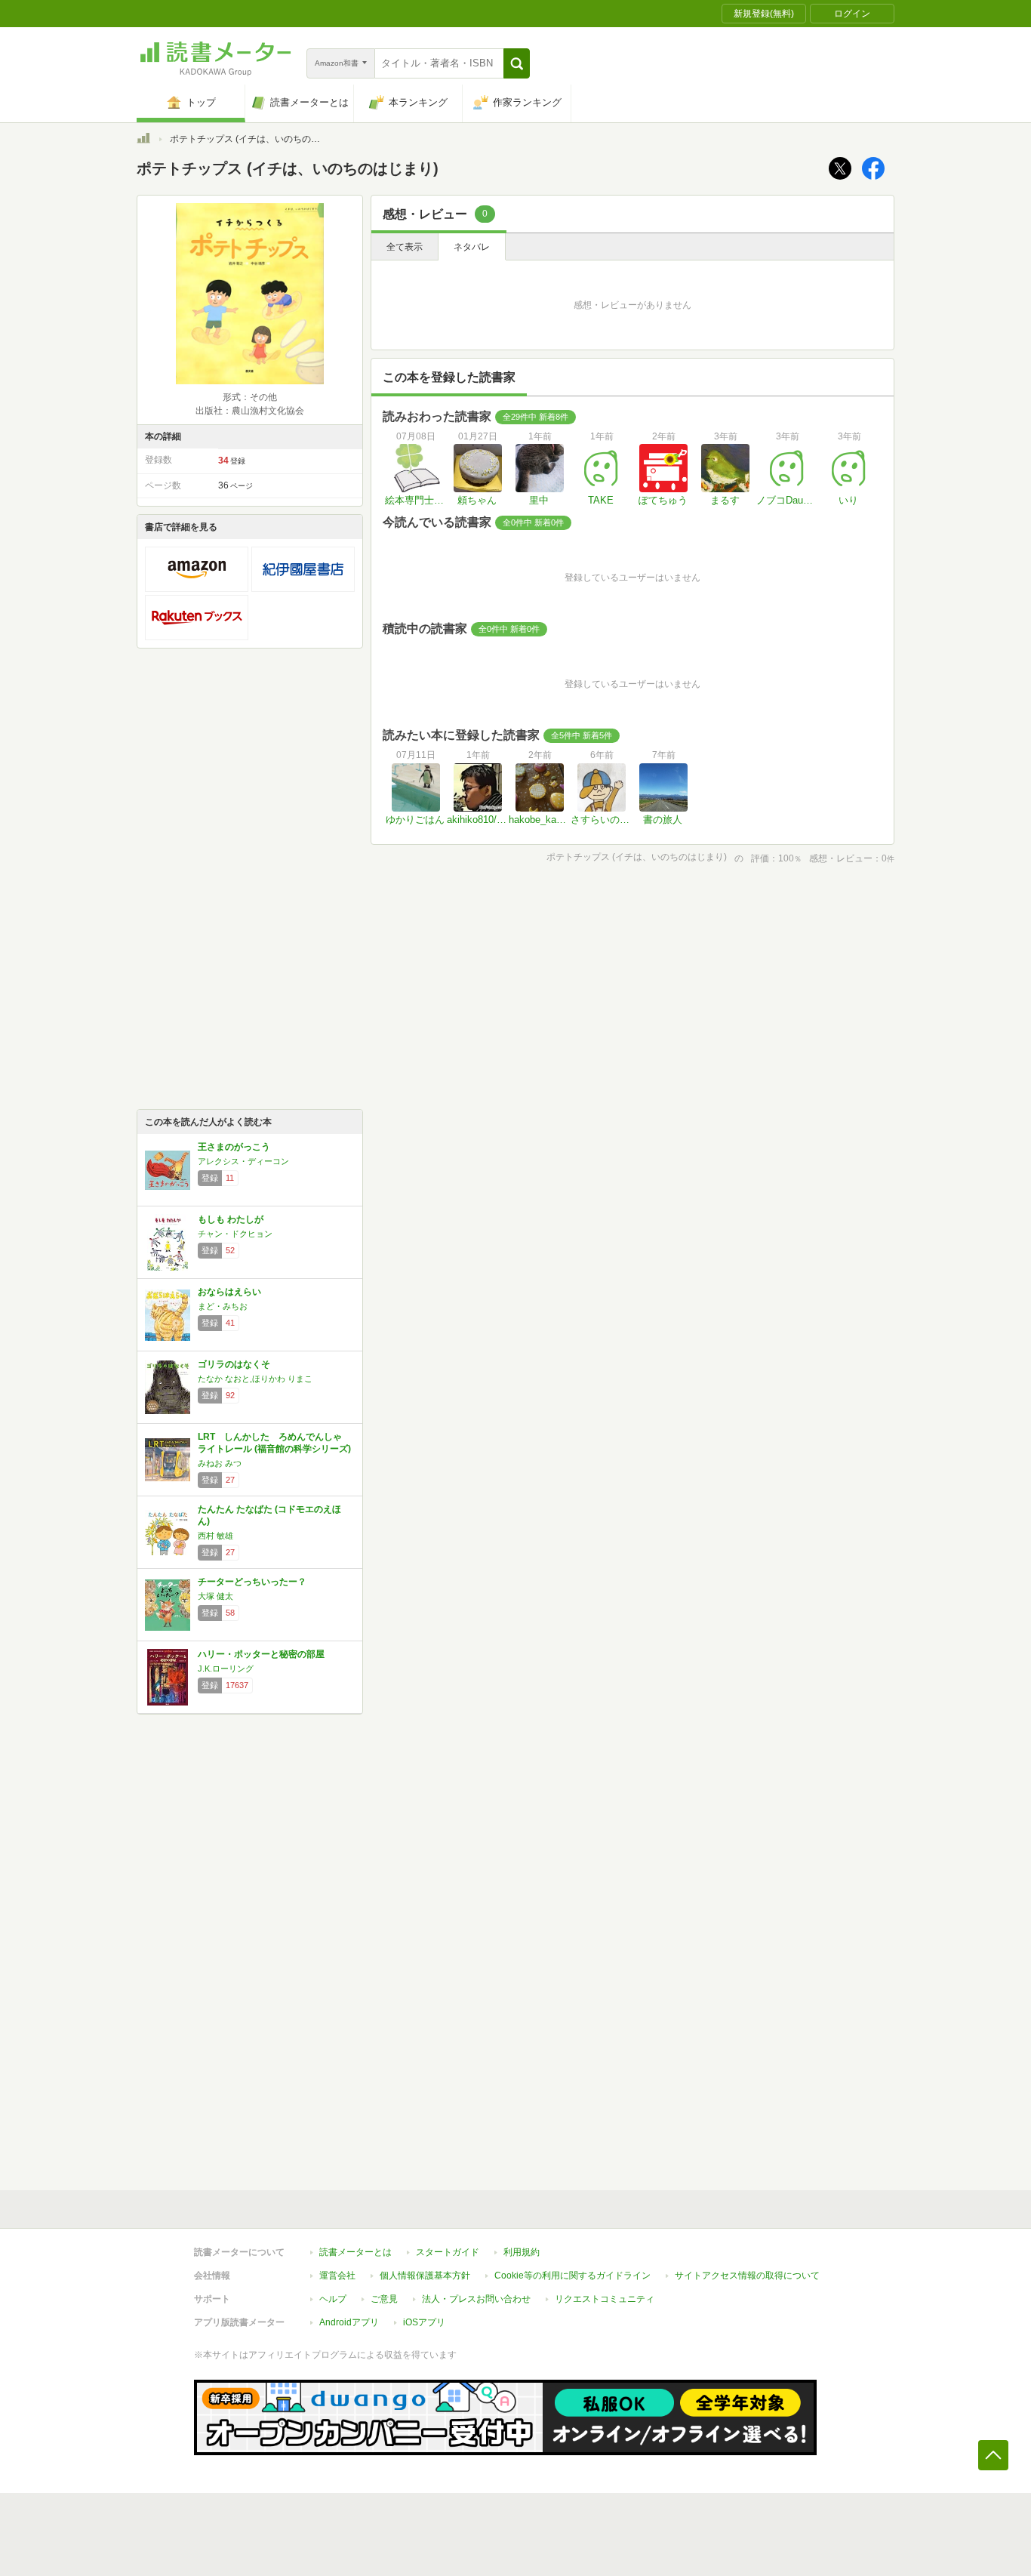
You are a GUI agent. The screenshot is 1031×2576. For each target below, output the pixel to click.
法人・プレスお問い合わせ (476, 2299)
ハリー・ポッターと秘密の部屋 (261, 1654)
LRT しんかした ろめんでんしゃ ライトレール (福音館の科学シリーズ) (274, 1443)
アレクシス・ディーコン (243, 1161)
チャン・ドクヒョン (235, 1234)
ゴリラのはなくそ (234, 1364)
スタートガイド (448, 2252)
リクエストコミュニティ (605, 2299)
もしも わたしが (231, 1219)
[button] (517, 63)
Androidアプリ (349, 2322)
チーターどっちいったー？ (252, 1582)
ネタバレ (472, 247)
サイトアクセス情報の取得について (747, 2276)
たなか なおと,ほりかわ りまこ (255, 1379)
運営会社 (337, 2276)
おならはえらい (229, 1292)
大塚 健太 (215, 1596)
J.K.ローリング (226, 1669)
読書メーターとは (355, 2252)
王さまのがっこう (234, 1147)
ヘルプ (333, 2299)
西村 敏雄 (215, 1536)
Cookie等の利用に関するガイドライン (572, 2276)
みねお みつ (220, 1463)
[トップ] (143, 140)
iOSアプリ (424, 2322)
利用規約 (522, 2252)
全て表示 (405, 247)
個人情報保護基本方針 (425, 2276)
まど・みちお (223, 1306)
